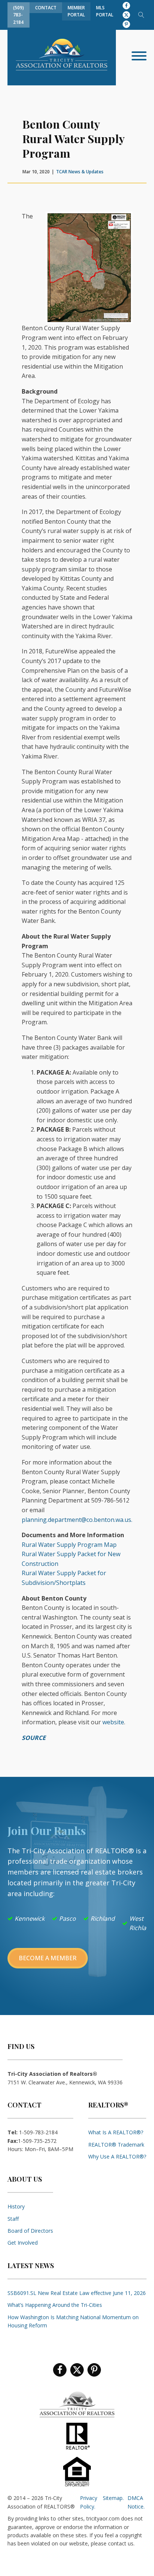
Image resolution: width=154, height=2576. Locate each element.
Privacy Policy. (89, 2502)
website (113, 1722)
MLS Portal (105, 11)
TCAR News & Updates (80, 172)
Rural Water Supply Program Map (69, 1545)
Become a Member (48, 1958)
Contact (46, 8)
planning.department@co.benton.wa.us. (77, 1520)
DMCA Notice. (136, 2502)
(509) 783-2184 (19, 15)
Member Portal (76, 11)
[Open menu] (139, 56)
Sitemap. (113, 2498)
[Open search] (141, 15)
